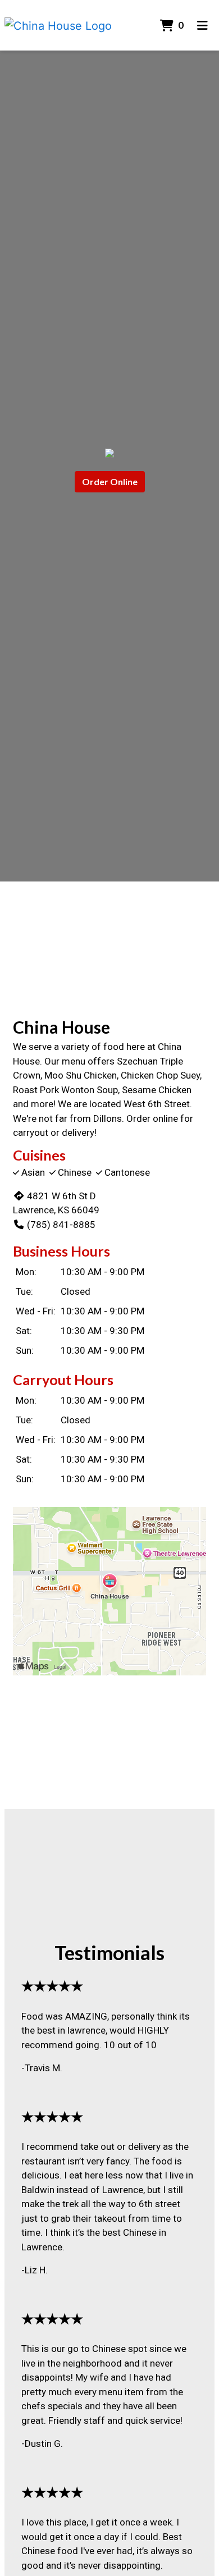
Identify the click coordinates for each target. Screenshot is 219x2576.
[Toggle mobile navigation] (202, 25)
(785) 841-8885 (61, 1225)
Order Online (110, 481)
